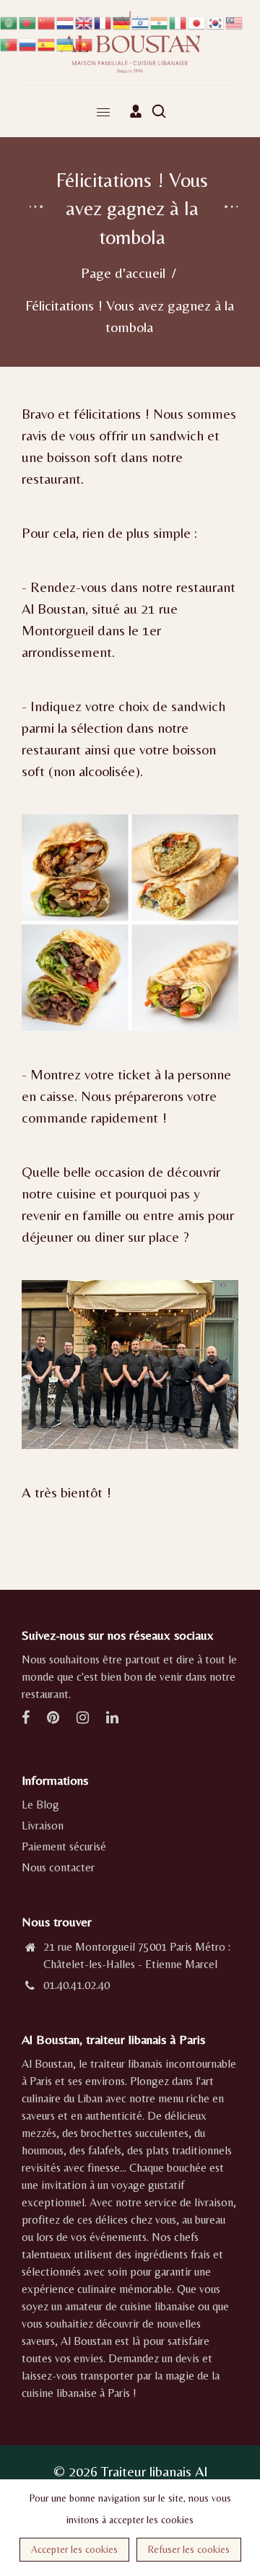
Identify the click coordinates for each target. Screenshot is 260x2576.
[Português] (9, 43)
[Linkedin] (114, 1719)
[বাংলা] (28, 21)
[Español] (47, 43)
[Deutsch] (122, 21)
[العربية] (9, 21)
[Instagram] (84, 1719)
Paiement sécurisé (64, 1846)
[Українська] (66, 43)
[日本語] (197, 21)
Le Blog (40, 1805)
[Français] (103, 21)
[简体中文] (47, 21)
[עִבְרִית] (141, 21)
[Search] (159, 111)
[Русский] (28, 43)
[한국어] (216, 21)
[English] (84, 21)
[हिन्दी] (160, 21)
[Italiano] (178, 21)
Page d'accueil (123, 273)
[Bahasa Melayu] (235, 21)
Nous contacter (58, 1867)
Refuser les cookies (189, 2549)
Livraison (43, 1826)
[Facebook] (27, 1719)
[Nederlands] (66, 21)
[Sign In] (136, 111)
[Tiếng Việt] (84, 43)
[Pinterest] (55, 1719)
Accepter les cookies (74, 2549)
